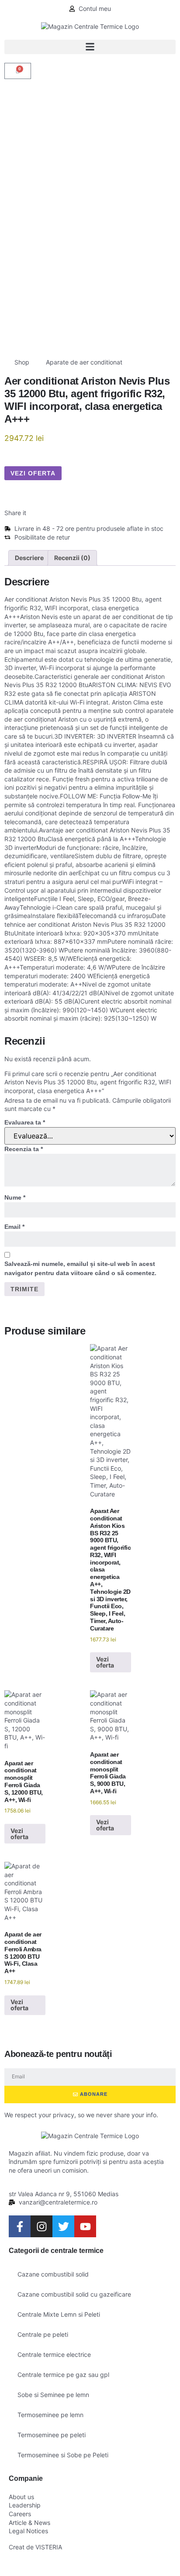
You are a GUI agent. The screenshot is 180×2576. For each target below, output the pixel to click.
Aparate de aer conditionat (84, 362)
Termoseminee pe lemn (50, 2415)
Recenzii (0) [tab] (72, 558)
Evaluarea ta (25, 1122)
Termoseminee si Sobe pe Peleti (63, 2455)
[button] (90, 47)
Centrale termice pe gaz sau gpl (63, 2375)
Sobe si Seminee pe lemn (53, 2395)
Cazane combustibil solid (53, 2274)
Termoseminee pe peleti (52, 2435)
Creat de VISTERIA (35, 2547)
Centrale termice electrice (54, 2354)
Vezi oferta (33, 473)
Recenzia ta (24, 1149)
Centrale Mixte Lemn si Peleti (59, 2314)
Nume (15, 1197)
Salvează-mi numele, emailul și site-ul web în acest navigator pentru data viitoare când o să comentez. (80, 1268)
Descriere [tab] (29, 558)
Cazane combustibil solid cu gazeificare (74, 2294)
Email (14, 1227)
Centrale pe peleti (43, 2334)
